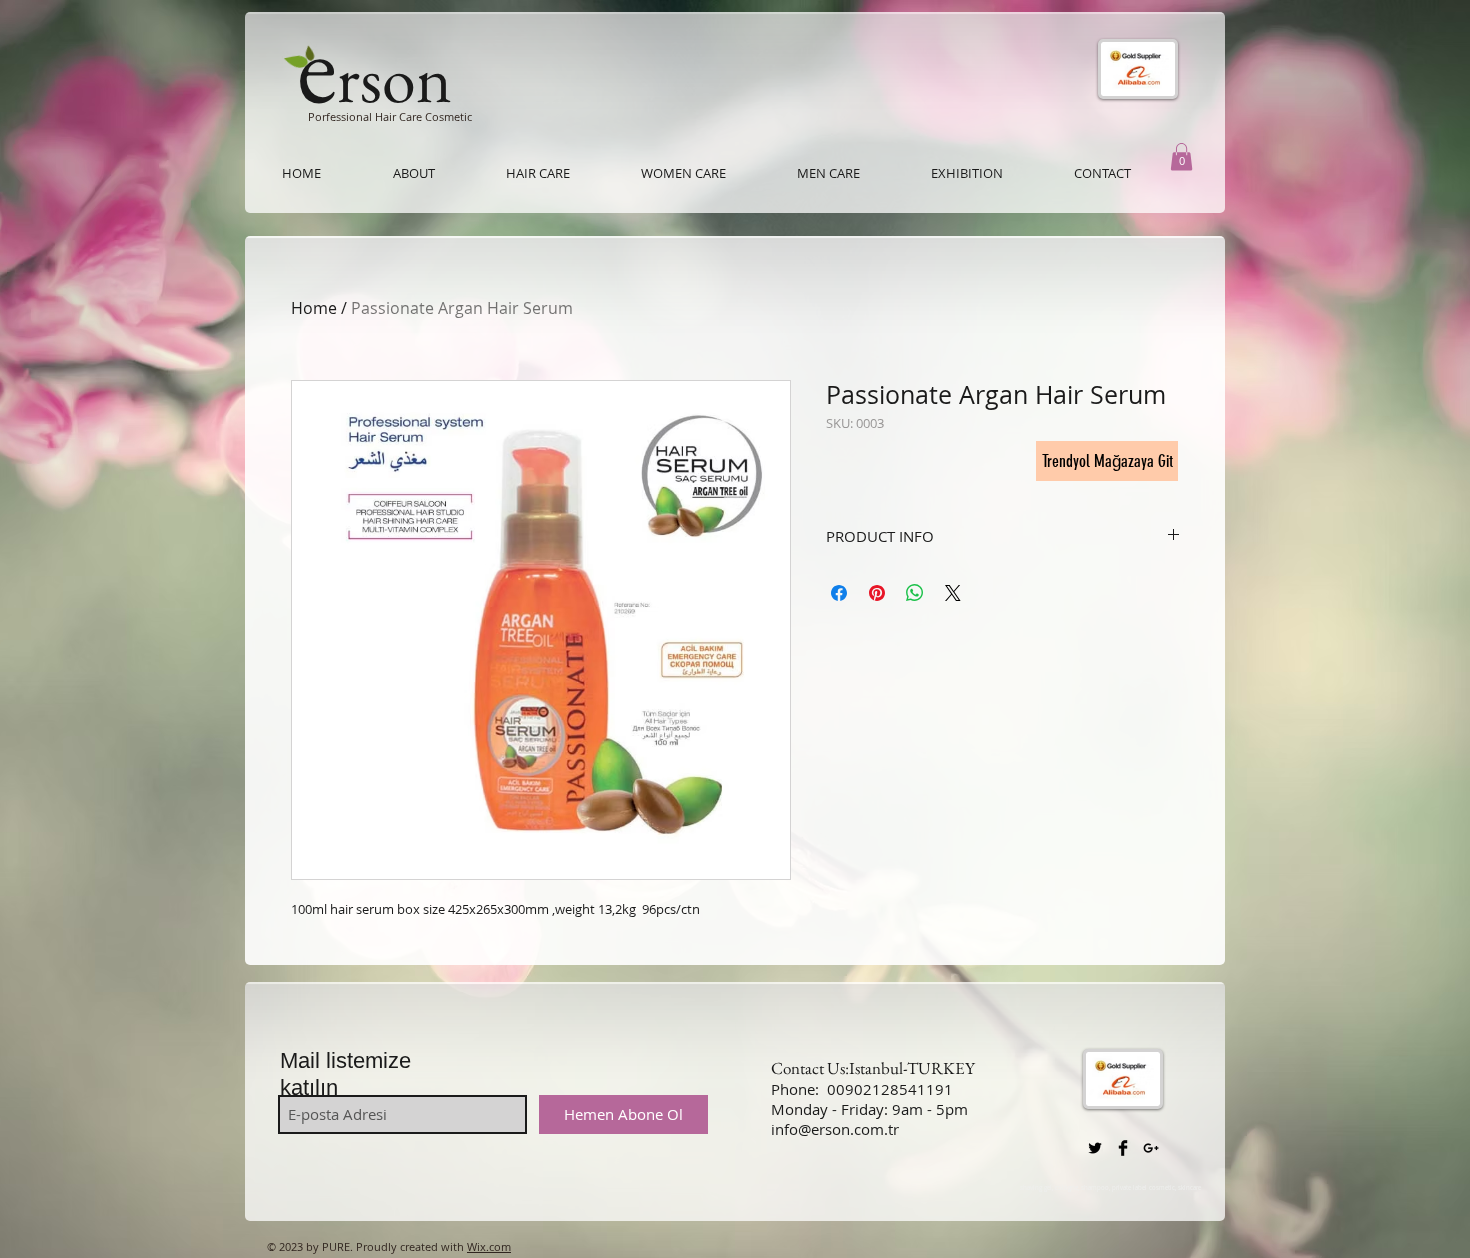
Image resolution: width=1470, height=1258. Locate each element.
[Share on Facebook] (839, 593)
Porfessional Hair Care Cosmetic (390, 116)
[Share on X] (953, 593)
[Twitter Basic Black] (1095, 1148)
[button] (1181, 156)
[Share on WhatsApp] (915, 593)
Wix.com (489, 1246)
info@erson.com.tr (835, 1129)
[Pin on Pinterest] (877, 593)
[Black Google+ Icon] (1151, 1148)
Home (314, 308)
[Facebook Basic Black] (1123, 1148)
